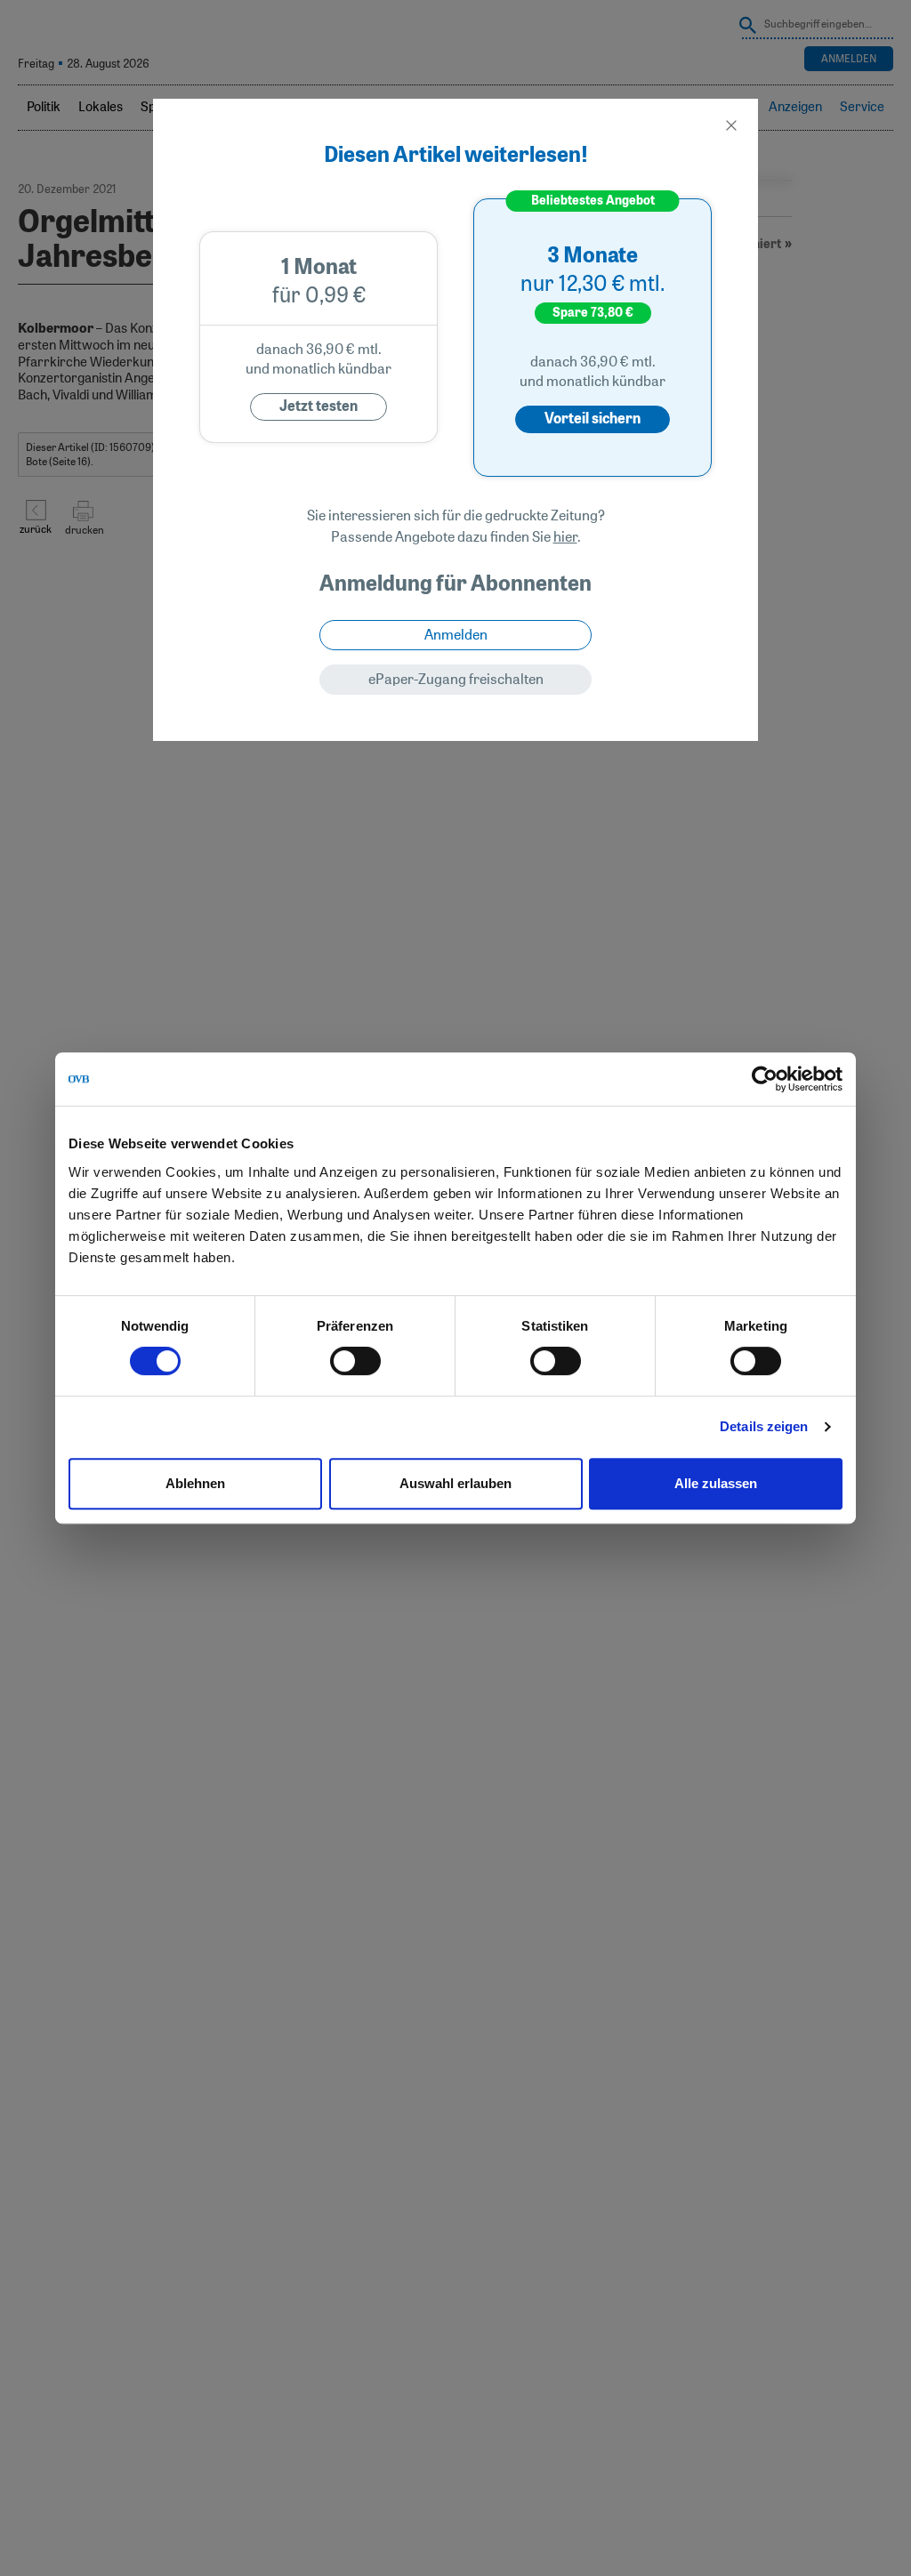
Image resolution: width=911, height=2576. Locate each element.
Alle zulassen (716, 1483)
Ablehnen (195, 1483)
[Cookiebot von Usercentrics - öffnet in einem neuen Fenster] (765, 1079)
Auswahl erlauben (455, 1483)
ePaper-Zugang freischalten (456, 680)
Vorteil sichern (593, 419)
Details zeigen (764, 1426)
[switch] (355, 1361)
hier (565, 537)
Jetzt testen (318, 407)
